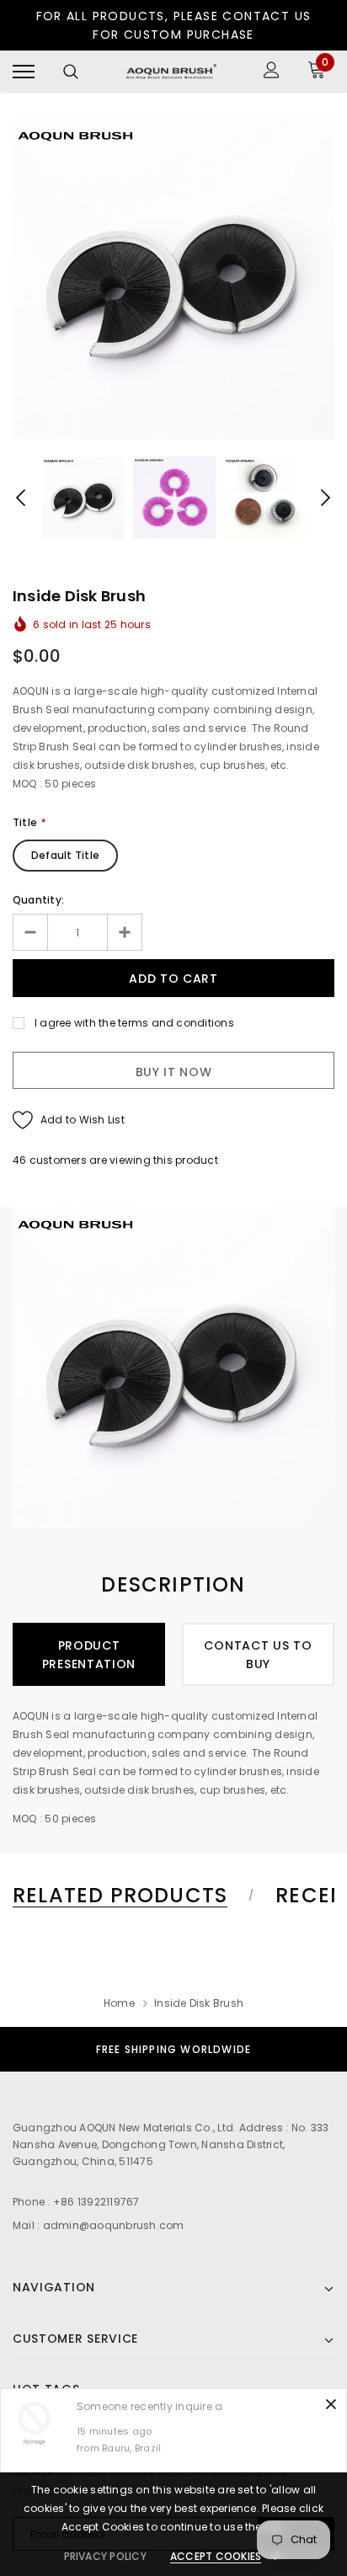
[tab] (131, 1896)
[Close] (331, 2404)
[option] (173, 279)
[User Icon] (272, 72)
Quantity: (38, 900)
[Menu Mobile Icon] (24, 72)
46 (19, 1160)
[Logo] (171, 72)
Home (119, 2003)
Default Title (65, 855)
